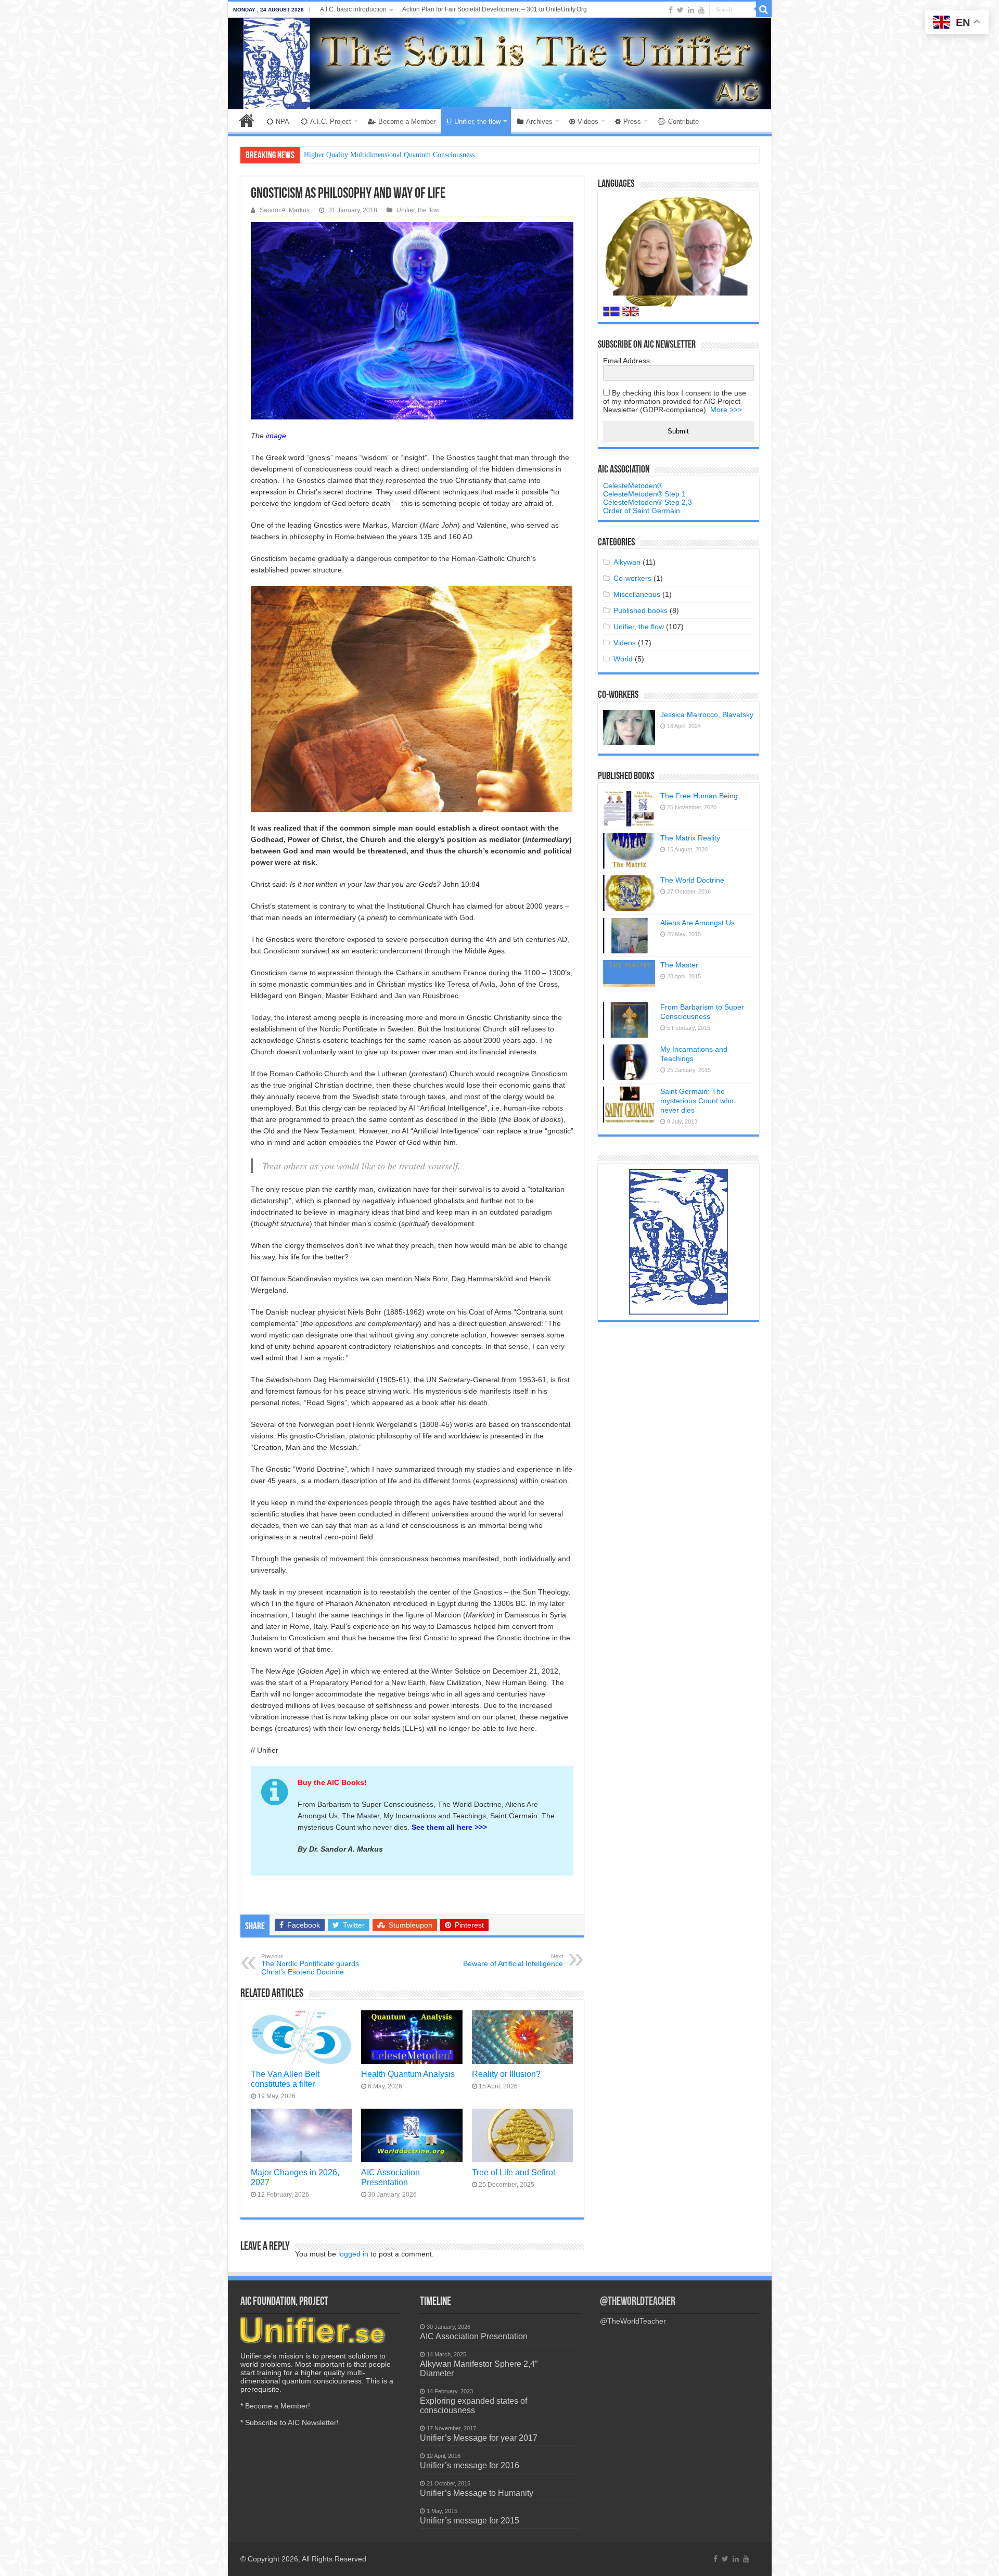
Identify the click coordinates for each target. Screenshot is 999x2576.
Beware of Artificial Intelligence (513, 1960)
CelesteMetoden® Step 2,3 (648, 502)
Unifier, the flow (477, 122)
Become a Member (407, 122)
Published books (641, 610)
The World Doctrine (692, 880)
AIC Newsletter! (313, 2422)
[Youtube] (701, 10)
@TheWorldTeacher (638, 2302)
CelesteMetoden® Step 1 (644, 494)
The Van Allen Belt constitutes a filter (285, 2079)
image (276, 436)
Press (632, 122)
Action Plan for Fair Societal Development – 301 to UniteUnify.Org (495, 9)
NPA (283, 122)
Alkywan (627, 562)
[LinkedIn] (691, 10)
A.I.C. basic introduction (353, 9)
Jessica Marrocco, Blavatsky (707, 715)
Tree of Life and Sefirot (514, 2172)
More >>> (726, 410)
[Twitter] (680, 10)
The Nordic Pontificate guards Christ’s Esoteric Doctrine (310, 1965)
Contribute (683, 122)
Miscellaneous (637, 594)
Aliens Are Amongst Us (697, 923)
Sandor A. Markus (285, 210)
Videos (588, 122)
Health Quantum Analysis (408, 2074)
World (623, 659)
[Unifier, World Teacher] (500, 63)
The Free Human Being (699, 796)
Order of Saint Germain (642, 511)
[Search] (764, 9)
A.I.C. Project (331, 122)
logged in (353, 2254)
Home (247, 120)
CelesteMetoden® (633, 486)
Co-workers (632, 578)
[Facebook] (671, 10)
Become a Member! (278, 2406)
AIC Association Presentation (390, 2177)
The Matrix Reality (690, 838)
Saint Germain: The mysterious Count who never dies (697, 1101)
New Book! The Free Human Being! (358, 155)
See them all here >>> (449, 1827)
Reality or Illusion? (506, 2074)
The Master (679, 965)
